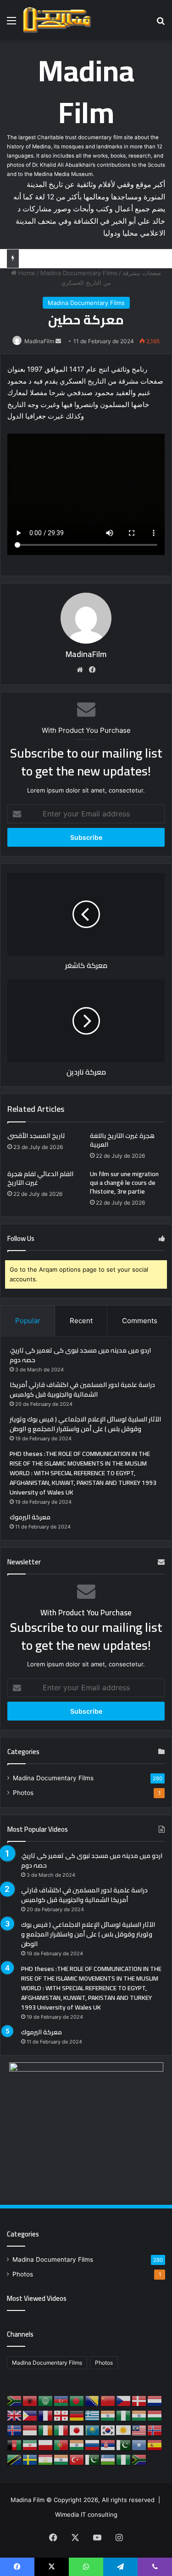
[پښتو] (15, 2445)
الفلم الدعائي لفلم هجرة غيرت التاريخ (40, 1178)
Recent (81, 1321)
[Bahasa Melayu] (139, 2430)
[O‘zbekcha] (108, 2459)
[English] (15, 2415)
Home (26, 273)
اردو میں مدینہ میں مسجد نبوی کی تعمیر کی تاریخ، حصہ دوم (80, 1355)
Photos (23, 1793)
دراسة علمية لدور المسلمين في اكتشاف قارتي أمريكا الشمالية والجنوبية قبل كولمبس (82, 1390)
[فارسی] (30, 2445)
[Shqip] (30, 2400)
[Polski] (46, 2445)
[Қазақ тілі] (93, 2430)
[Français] (46, 2415)
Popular (28, 1321)
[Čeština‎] (124, 2400)
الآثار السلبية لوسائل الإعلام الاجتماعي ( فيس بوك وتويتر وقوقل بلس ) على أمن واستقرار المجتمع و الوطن (85, 1424)
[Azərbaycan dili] (61, 2400)
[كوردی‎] (124, 2430)
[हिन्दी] (139, 2415)
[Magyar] (155, 2415)
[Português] (61, 2445)
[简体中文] (108, 2400)
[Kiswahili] (15, 2459)
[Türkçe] (77, 2459)
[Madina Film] (57, 20)
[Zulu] (139, 2459)
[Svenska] (30, 2459)
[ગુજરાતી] (108, 2415)
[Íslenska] (15, 2430)
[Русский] (93, 2445)
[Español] (155, 2445)
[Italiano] (61, 2430)
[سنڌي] (124, 2445)
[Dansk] (139, 2400)
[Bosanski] (93, 2400)
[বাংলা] (77, 2400)
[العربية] (46, 2400)
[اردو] (93, 2459)
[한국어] (108, 2430)
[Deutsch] (77, 2415)
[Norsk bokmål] (155, 2430)
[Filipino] (30, 2415)
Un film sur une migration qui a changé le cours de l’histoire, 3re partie (124, 1183)
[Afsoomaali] (139, 2445)
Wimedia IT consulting (86, 2514)
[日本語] (77, 2430)
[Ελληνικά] (93, 2415)
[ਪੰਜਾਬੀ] (77, 2445)
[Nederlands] (155, 2400)
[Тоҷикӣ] (46, 2459)
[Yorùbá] (124, 2459)
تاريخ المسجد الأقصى (36, 1136)
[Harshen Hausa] (124, 2415)
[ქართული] (61, 2415)
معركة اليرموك (30, 1517)
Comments (140, 1321)
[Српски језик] (108, 2445)
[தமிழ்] (61, 2459)
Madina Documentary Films (79, 273)
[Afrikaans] (15, 2400)
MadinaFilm (39, 341)
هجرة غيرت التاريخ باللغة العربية (122, 1140)
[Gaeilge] (46, 2430)
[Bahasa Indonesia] (30, 2430)
